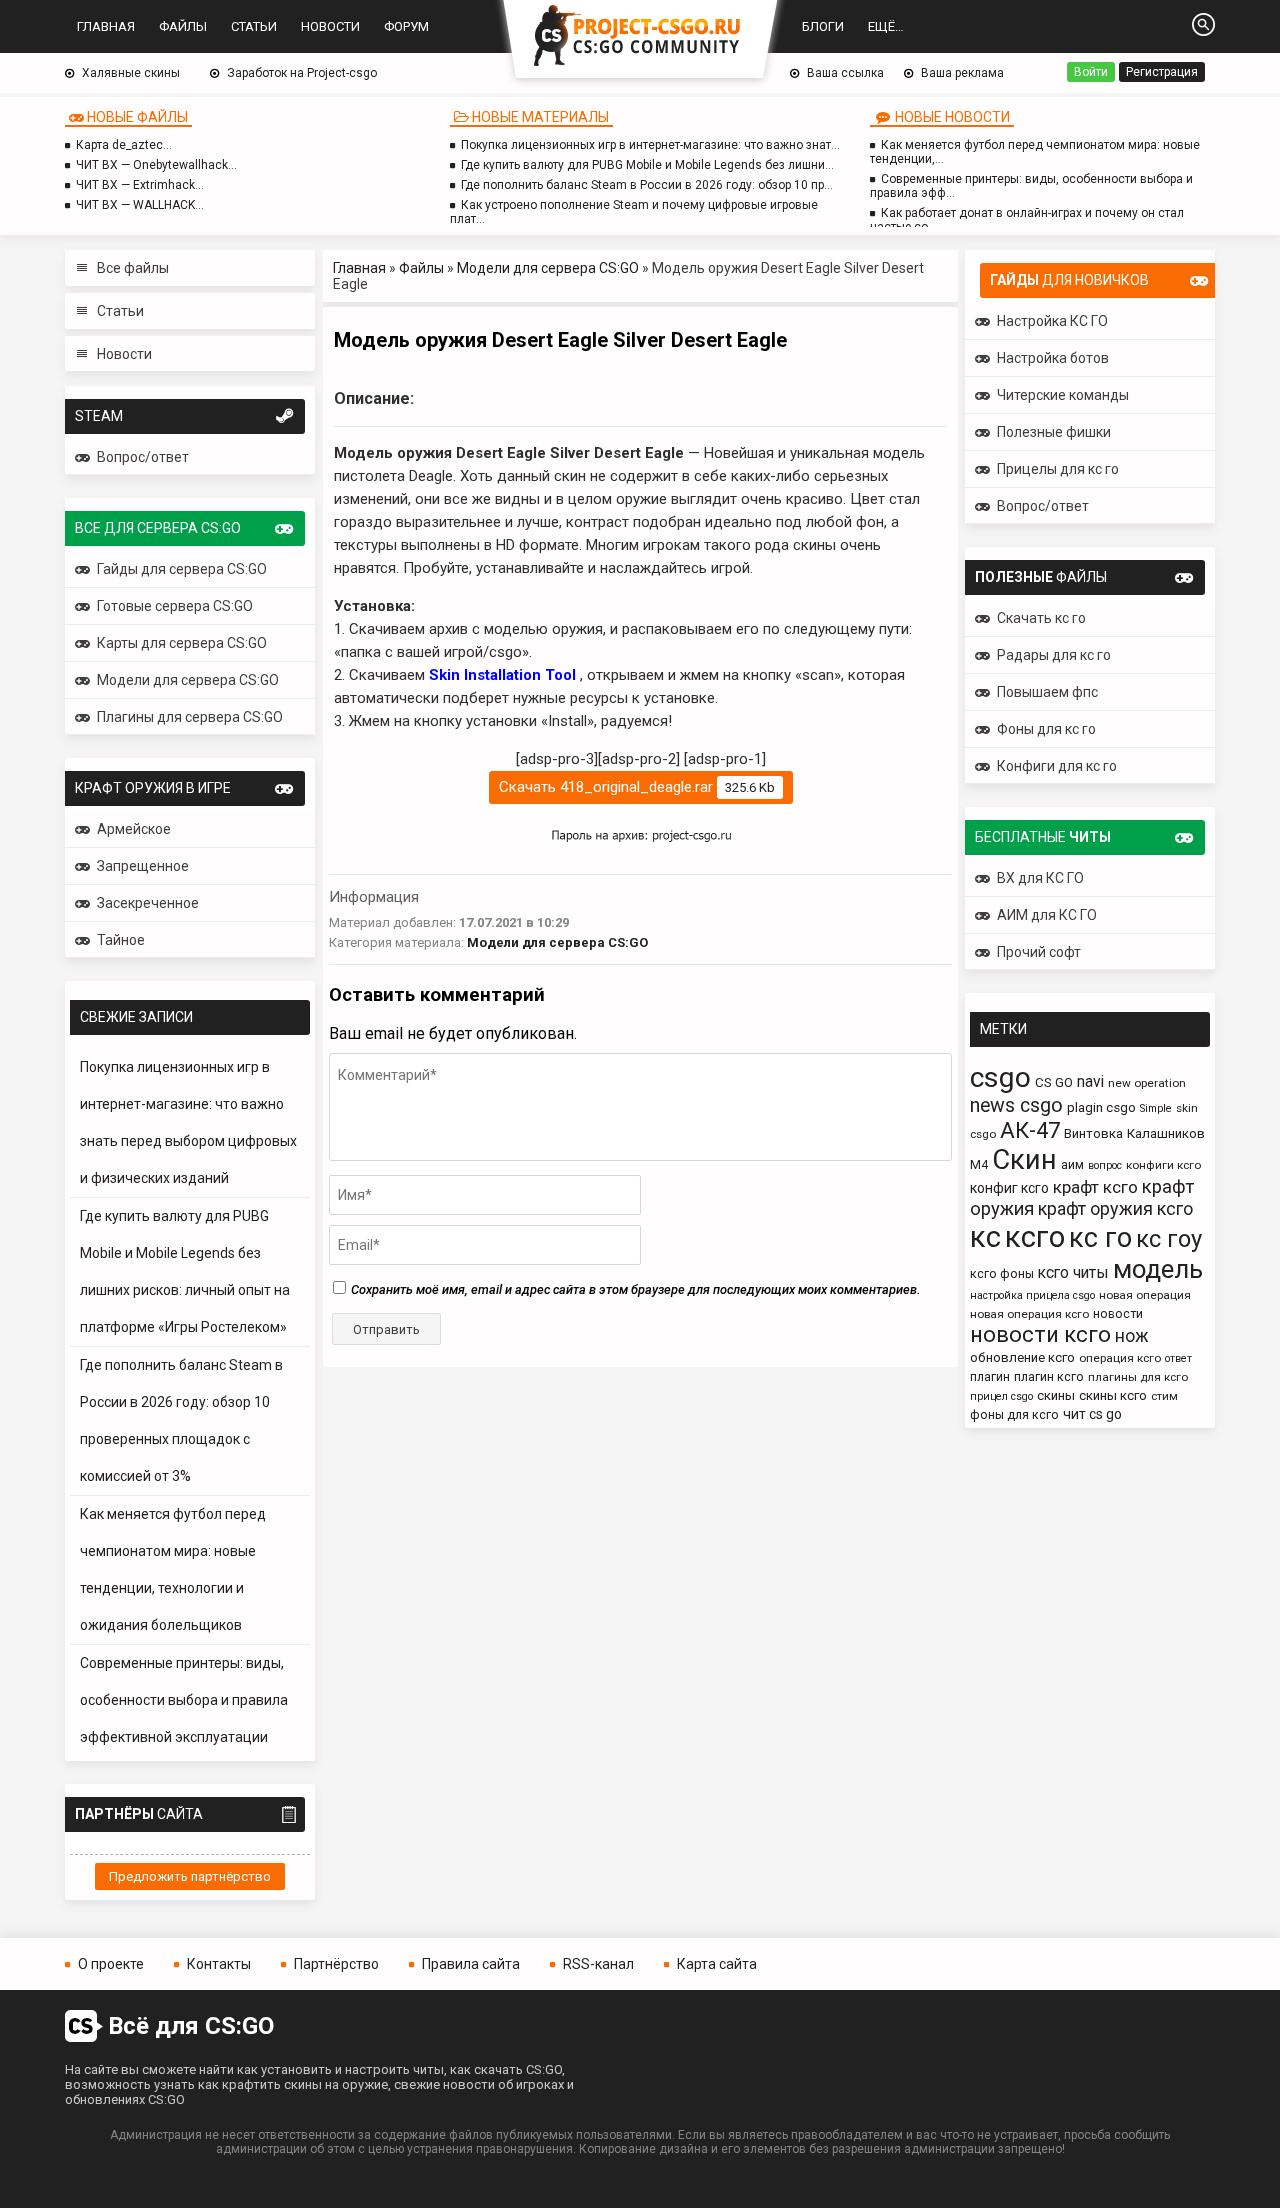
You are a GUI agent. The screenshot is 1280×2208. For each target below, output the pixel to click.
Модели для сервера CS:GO (548, 268)
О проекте (111, 1964)
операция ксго (1120, 1358)
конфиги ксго (1163, 1165)
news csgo (1016, 1105)
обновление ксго (1022, 1357)
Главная (106, 26)
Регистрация (1162, 72)
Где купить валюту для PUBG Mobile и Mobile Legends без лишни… (647, 165)
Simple (1156, 1108)
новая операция (1145, 1295)
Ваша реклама (962, 73)
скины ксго (1113, 1395)
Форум (406, 26)
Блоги (823, 26)
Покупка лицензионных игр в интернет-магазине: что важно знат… (650, 145)
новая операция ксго (1029, 1314)
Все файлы (133, 268)
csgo (1000, 1077)
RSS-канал (598, 1964)
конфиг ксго (1009, 1188)
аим (1072, 1164)
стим (1164, 1396)
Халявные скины (131, 73)
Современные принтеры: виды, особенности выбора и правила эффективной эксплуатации (184, 1700)
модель (1158, 1269)
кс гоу (1169, 1239)
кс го (1100, 1238)
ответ (1178, 1358)
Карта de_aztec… (124, 145)
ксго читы (1073, 1272)
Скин (1024, 1159)
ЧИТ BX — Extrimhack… (140, 185)
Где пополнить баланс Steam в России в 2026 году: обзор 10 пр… (647, 185)
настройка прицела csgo (1032, 1295)
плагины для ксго (1138, 1377)
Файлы (183, 26)
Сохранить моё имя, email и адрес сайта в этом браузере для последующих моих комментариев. (635, 1289)
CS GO (1054, 1082)
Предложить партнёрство (190, 1876)
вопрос (1105, 1165)
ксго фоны (1002, 1273)
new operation (1147, 1083)
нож (1132, 1336)
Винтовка (1093, 1133)
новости (1118, 1313)
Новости (330, 26)
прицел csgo (1001, 1396)
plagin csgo (1101, 1107)
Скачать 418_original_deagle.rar (637, 787)
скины (1056, 1395)
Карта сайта (717, 1964)
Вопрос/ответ (143, 457)
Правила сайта (471, 1964)
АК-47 (1030, 1130)
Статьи (254, 26)
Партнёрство (336, 1964)
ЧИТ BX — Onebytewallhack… (156, 165)
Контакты (219, 1964)
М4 (979, 1164)
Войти (1091, 72)
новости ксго (1040, 1334)
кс (985, 1237)
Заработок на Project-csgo (302, 73)
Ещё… (886, 26)
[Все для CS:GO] (640, 37)
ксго (1035, 1237)
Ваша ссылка (845, 73)
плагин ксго (1049, 1376)
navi (1090, 1081)
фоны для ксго (1014, 1414)
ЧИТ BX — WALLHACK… (140, 205)
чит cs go (1092, 1414)
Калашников (1166, 1133)
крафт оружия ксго (1115, 1208)
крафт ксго (1095, 1187)
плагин (990, 1376)
